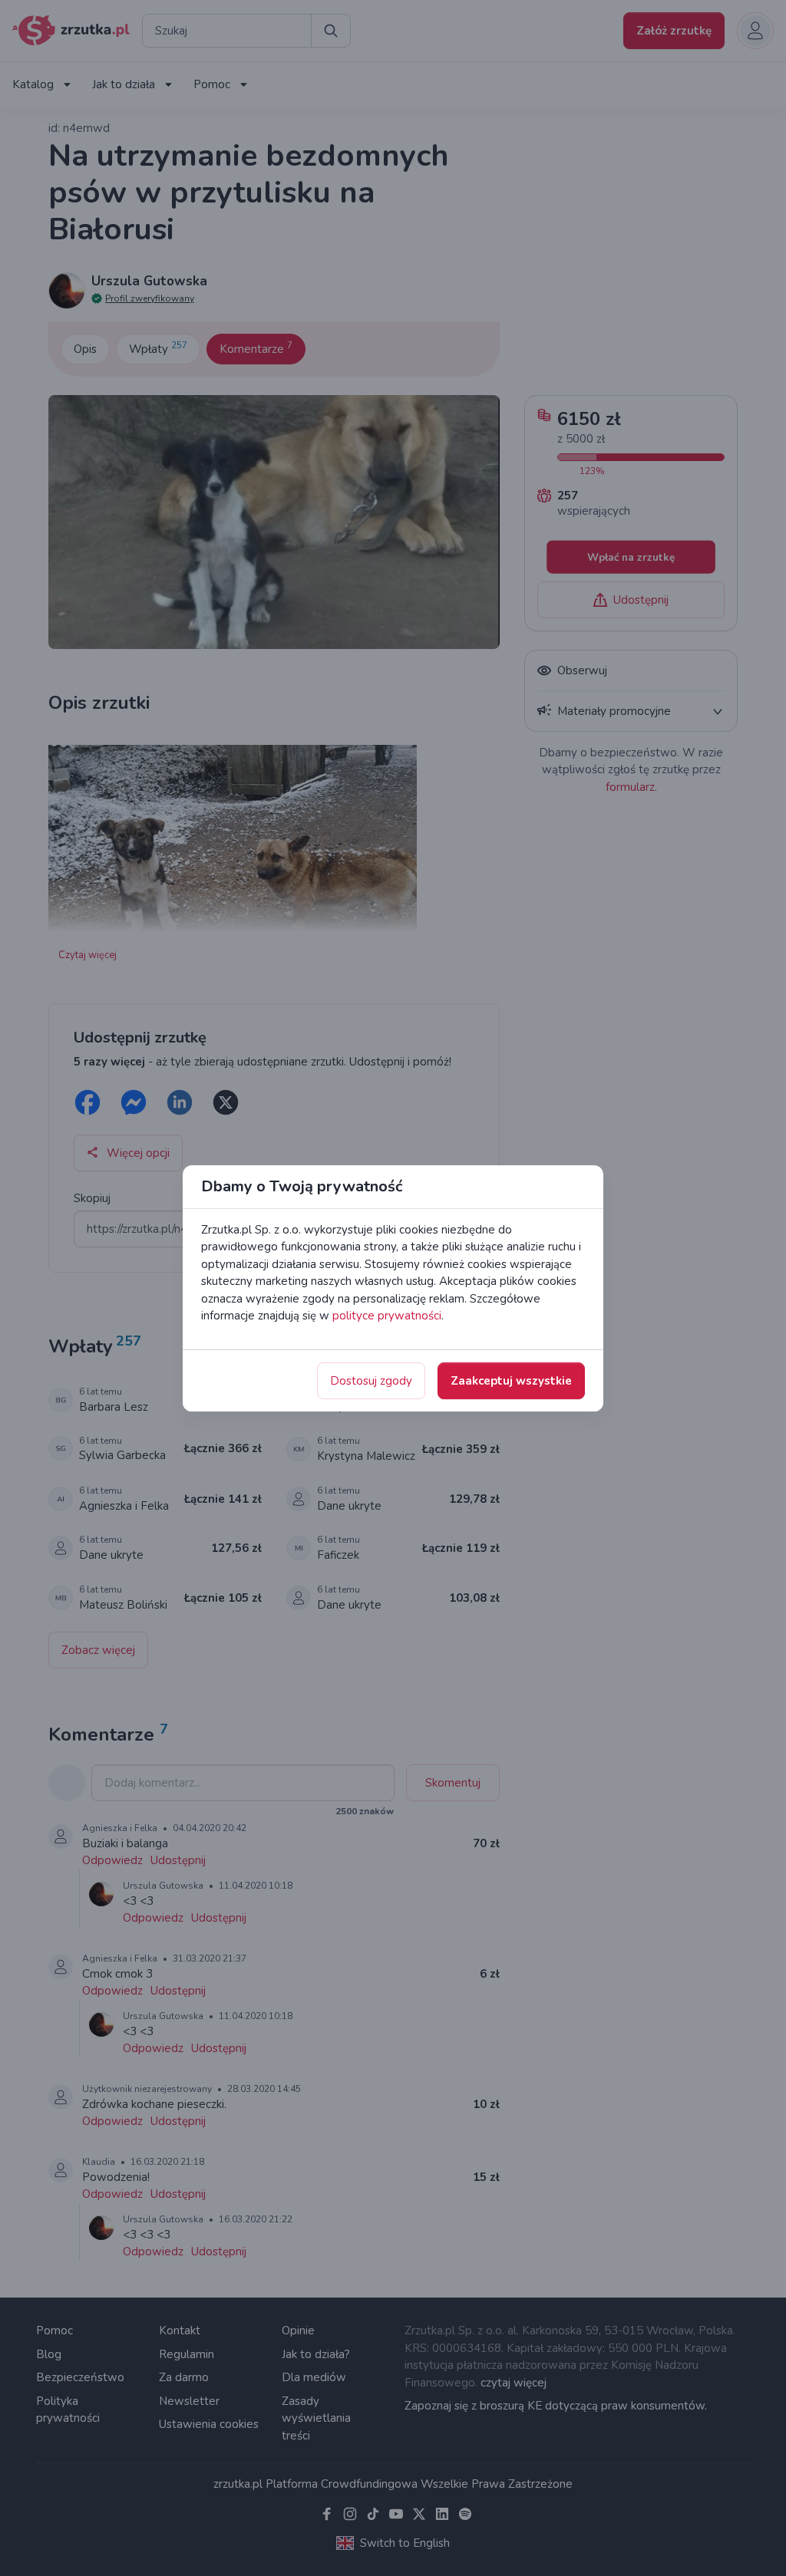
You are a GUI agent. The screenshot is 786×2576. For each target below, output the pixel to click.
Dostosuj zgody (371, 1381)
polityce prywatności (387, 1316)
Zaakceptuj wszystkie (511, 1381)
